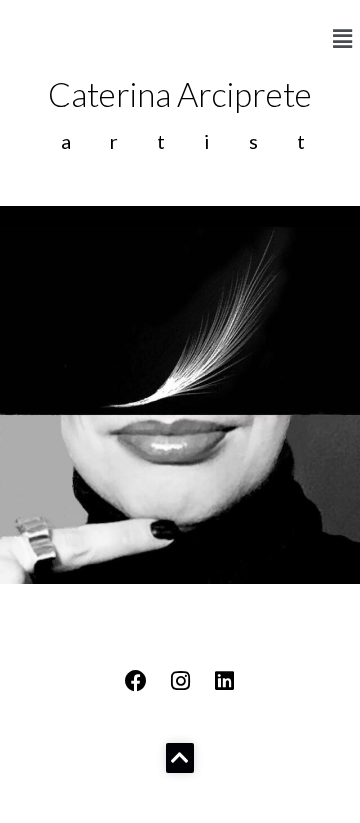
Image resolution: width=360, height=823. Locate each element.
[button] (343, 39)
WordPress (181, 802)
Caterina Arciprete (180, 94)
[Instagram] (180, 681)
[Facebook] (136, 681)
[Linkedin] (224, 681)
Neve (32, 802)
